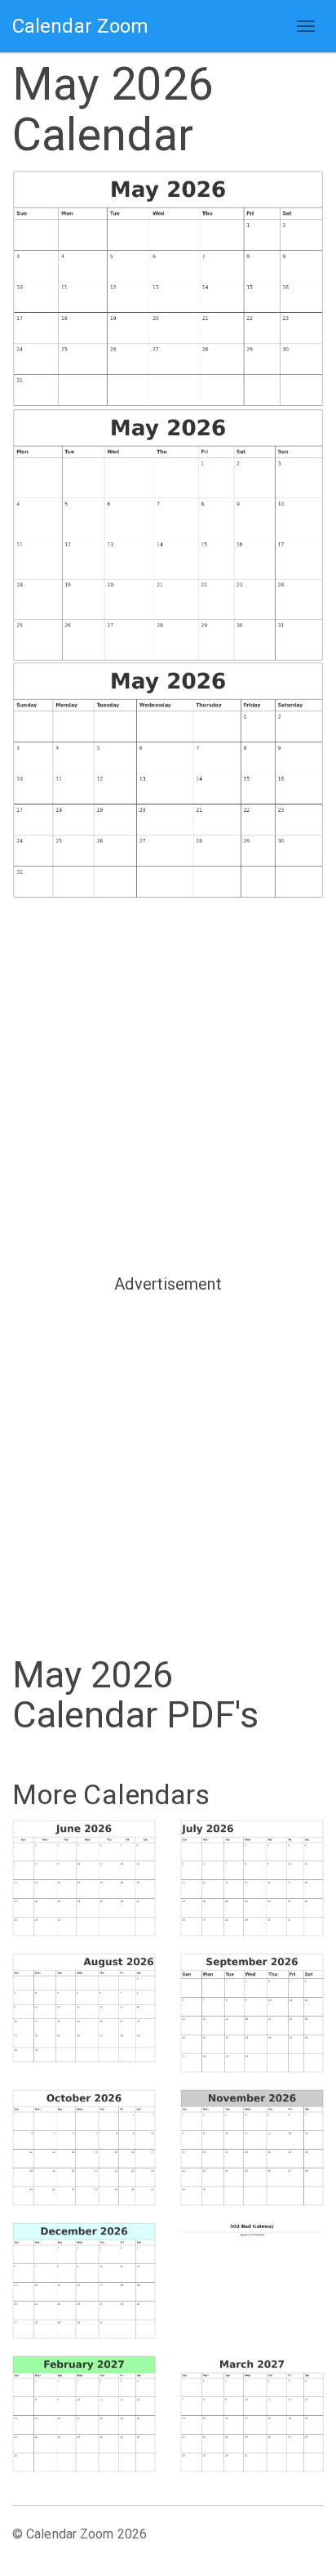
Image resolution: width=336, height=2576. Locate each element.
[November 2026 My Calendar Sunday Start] (252, 2148)
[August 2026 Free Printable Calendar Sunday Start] (84, 2008)
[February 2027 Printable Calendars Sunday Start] (84, 2414)
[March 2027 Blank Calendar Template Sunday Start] (252, 2414)
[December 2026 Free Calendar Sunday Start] (84, 2281)
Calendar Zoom (80, 26)
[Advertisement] (168, 1085)
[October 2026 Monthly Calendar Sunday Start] (84, 2148)
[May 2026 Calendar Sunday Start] (168, 289)
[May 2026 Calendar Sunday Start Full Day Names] (168, 781)
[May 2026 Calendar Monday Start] (168, 535)
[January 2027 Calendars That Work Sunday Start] (252, 2277)
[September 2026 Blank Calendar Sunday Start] (252, 2013)
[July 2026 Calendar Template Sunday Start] (252, 1878)
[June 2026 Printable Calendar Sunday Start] (84, 1878)
